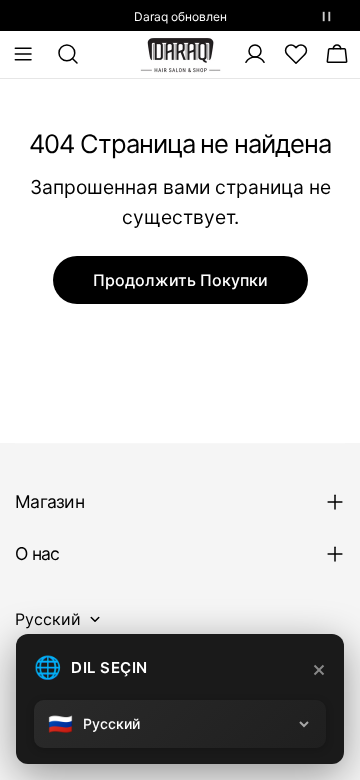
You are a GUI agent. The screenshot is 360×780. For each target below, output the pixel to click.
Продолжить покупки (180, 280)
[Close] (319, 670)
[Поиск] (62, 54)
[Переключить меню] (23, 54)
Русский (48, 619)
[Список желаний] (296, 54)
